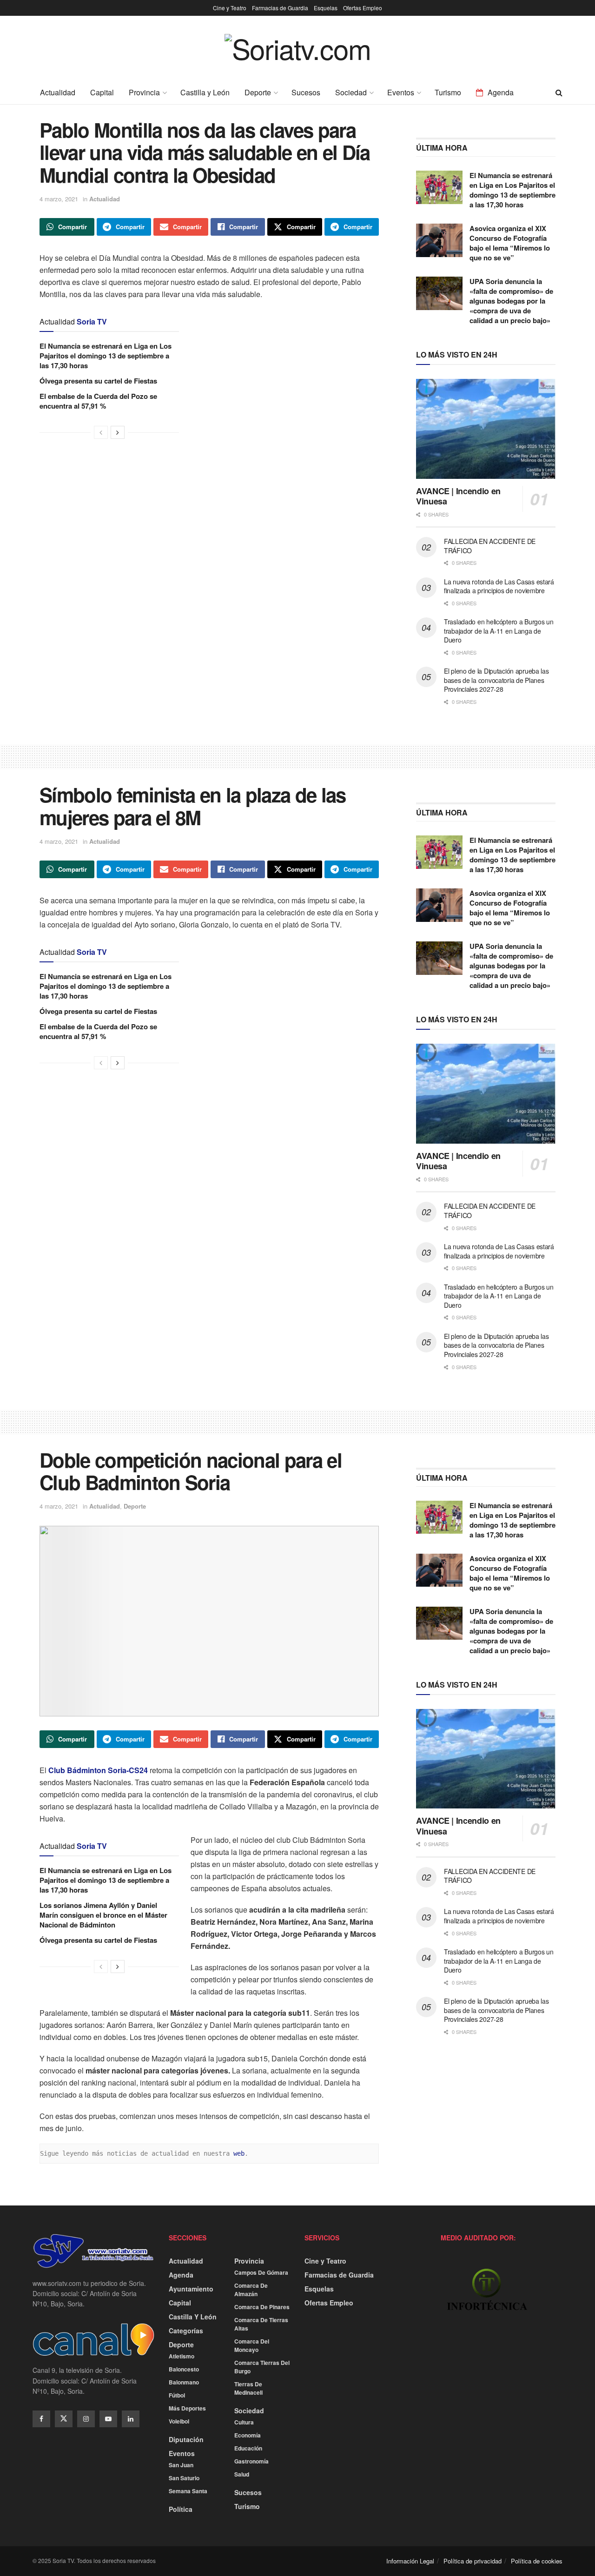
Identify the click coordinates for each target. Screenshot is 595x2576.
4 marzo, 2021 (59, 199)
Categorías (186, 2331)
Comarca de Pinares (262, 2307)
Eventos (401, 92)
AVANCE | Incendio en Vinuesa (458, 496)
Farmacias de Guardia (280, 8)
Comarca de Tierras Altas (261, 2324)
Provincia (144, 92)
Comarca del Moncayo (252, 2345)
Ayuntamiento (191, 2289)
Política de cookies (537, 2561)
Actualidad (58, 92)
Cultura (244, 2422)
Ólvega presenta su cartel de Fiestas (98, 381)
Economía (248, 2435)
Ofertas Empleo (363, 8)
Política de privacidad (473, 2561)
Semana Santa (188, 2491)
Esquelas (326, 8)
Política (181, 2509)
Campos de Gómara (261, 2272)
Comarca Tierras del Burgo (262, 2367)
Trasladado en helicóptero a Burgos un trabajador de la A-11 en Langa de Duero (499, 631)
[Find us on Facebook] (41, 2419)
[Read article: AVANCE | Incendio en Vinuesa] (486, 429)
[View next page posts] (118, 432)
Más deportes (187, 2408)
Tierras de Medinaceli (248, 2388)
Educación (248, 2448)
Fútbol (177, 2395)
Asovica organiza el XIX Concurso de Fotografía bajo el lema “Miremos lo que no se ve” (510, 243)
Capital (102, 92)
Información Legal (410, 2561)
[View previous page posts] (101, 432)
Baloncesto (184, 2369)
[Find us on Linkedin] (131, 2419)
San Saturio (184, 2478)
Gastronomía (251, 2461)
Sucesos (306, 92)
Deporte (258, 92)
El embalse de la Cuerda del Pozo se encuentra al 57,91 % (98, 401)
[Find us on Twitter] (64, 2419)
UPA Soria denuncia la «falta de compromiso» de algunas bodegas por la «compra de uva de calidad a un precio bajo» (511, 301)
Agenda (501, 92)
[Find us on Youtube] (108, 2419)
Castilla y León (205, 92)
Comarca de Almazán (251, 2290)
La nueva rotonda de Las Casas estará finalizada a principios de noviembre (499, 586)
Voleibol (179, 2421)
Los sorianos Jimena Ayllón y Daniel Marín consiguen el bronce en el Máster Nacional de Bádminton (103, 1915)
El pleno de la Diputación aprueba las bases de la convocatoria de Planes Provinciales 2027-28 (496, 680)
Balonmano (184, 2382)
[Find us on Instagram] (86, 2419)
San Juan (181, 2465)
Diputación (186, 2439)
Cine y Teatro (230, 8)
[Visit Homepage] (298, 55)
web (239, 2153)
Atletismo (182, 2356)
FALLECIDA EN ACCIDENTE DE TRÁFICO (490, 546)
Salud (242, 2474)
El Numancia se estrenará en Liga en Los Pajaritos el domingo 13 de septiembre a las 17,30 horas (106, 356)
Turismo (448, 92)
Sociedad (351, 92)
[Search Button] (559, 93)
